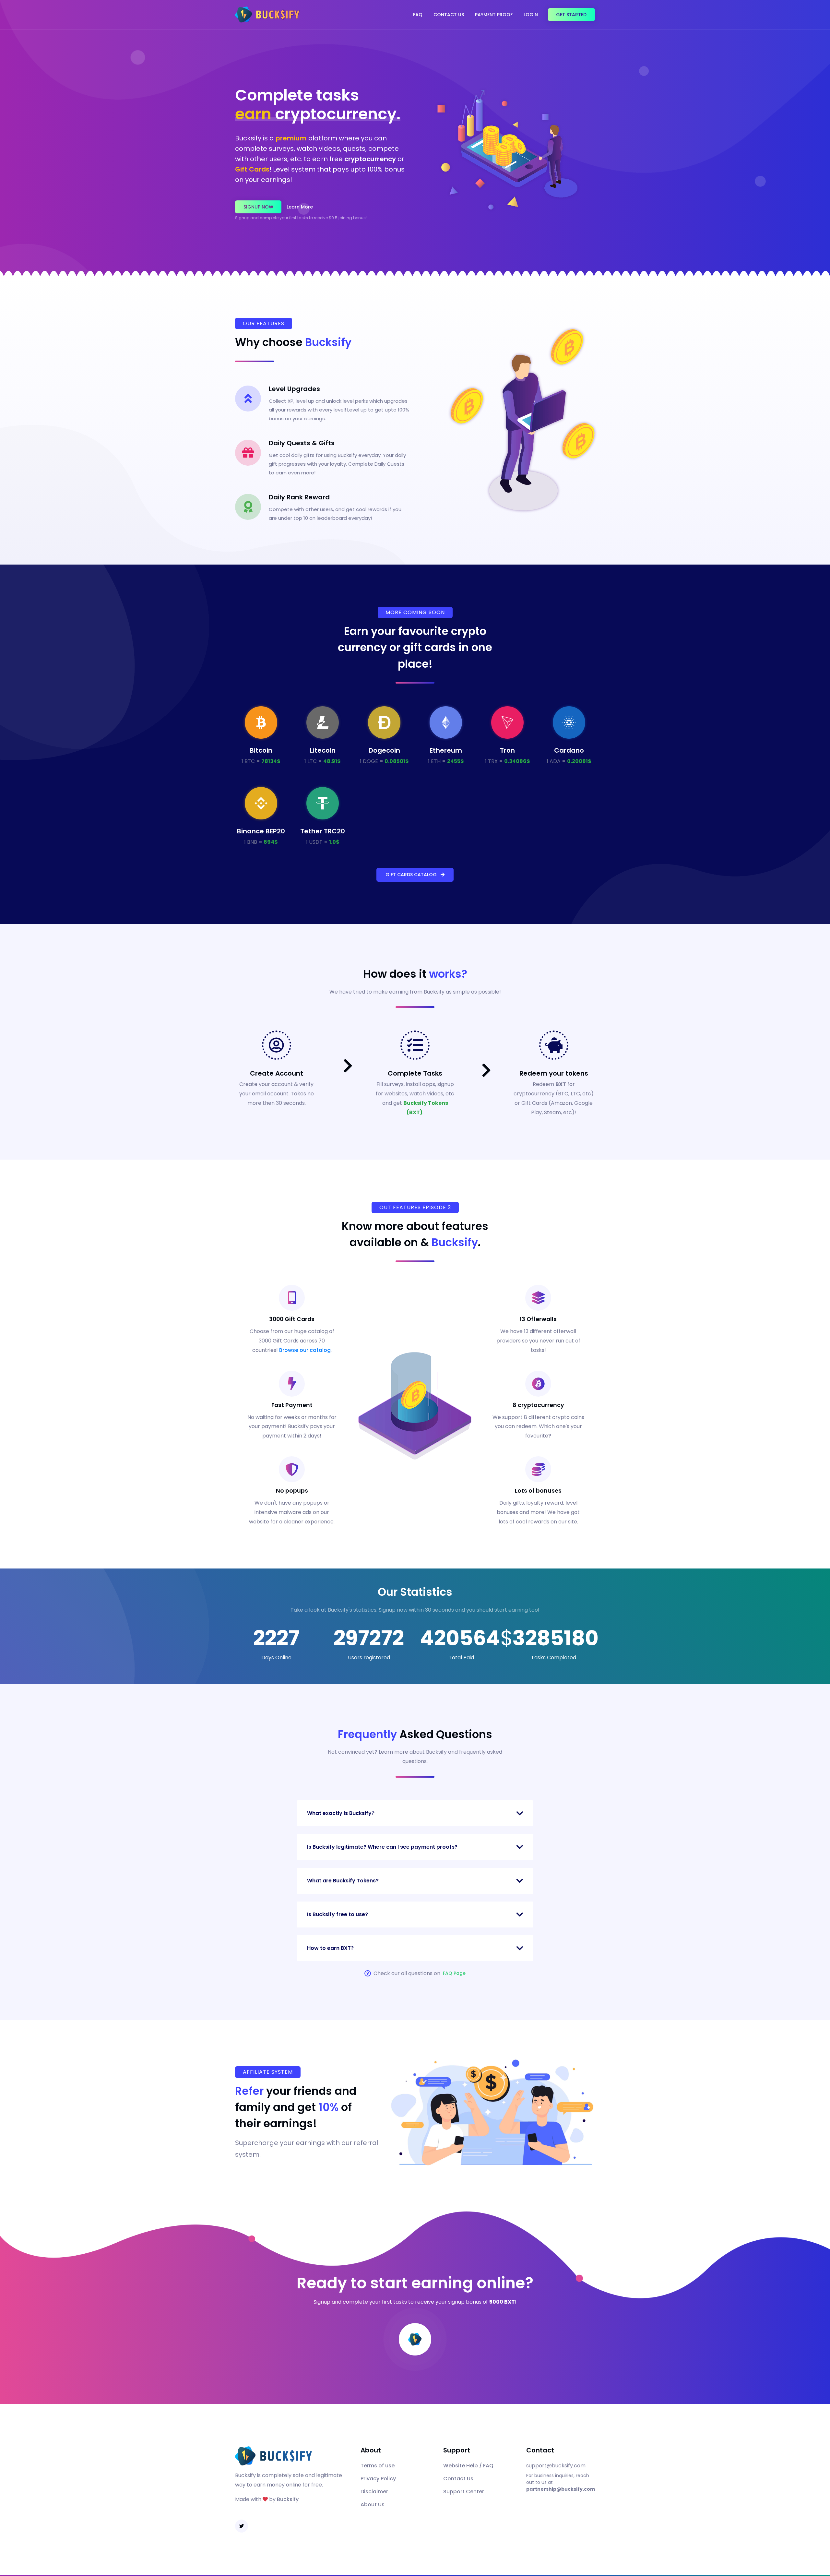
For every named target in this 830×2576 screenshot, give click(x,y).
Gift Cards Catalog (413, 875)
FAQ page (454, 1973)
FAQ (418, 15)
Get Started (571, 15)
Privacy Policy (378, 2479)
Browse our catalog (305, 1350)
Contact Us (449, 15)
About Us (373, 2504)
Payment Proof (494, 15)
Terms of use (378, 2466)
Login (531, 15)
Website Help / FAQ (468, 2466)
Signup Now (258, 207)
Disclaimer (374, 2492)
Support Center (464, 2492)
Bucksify (288, 2499)
